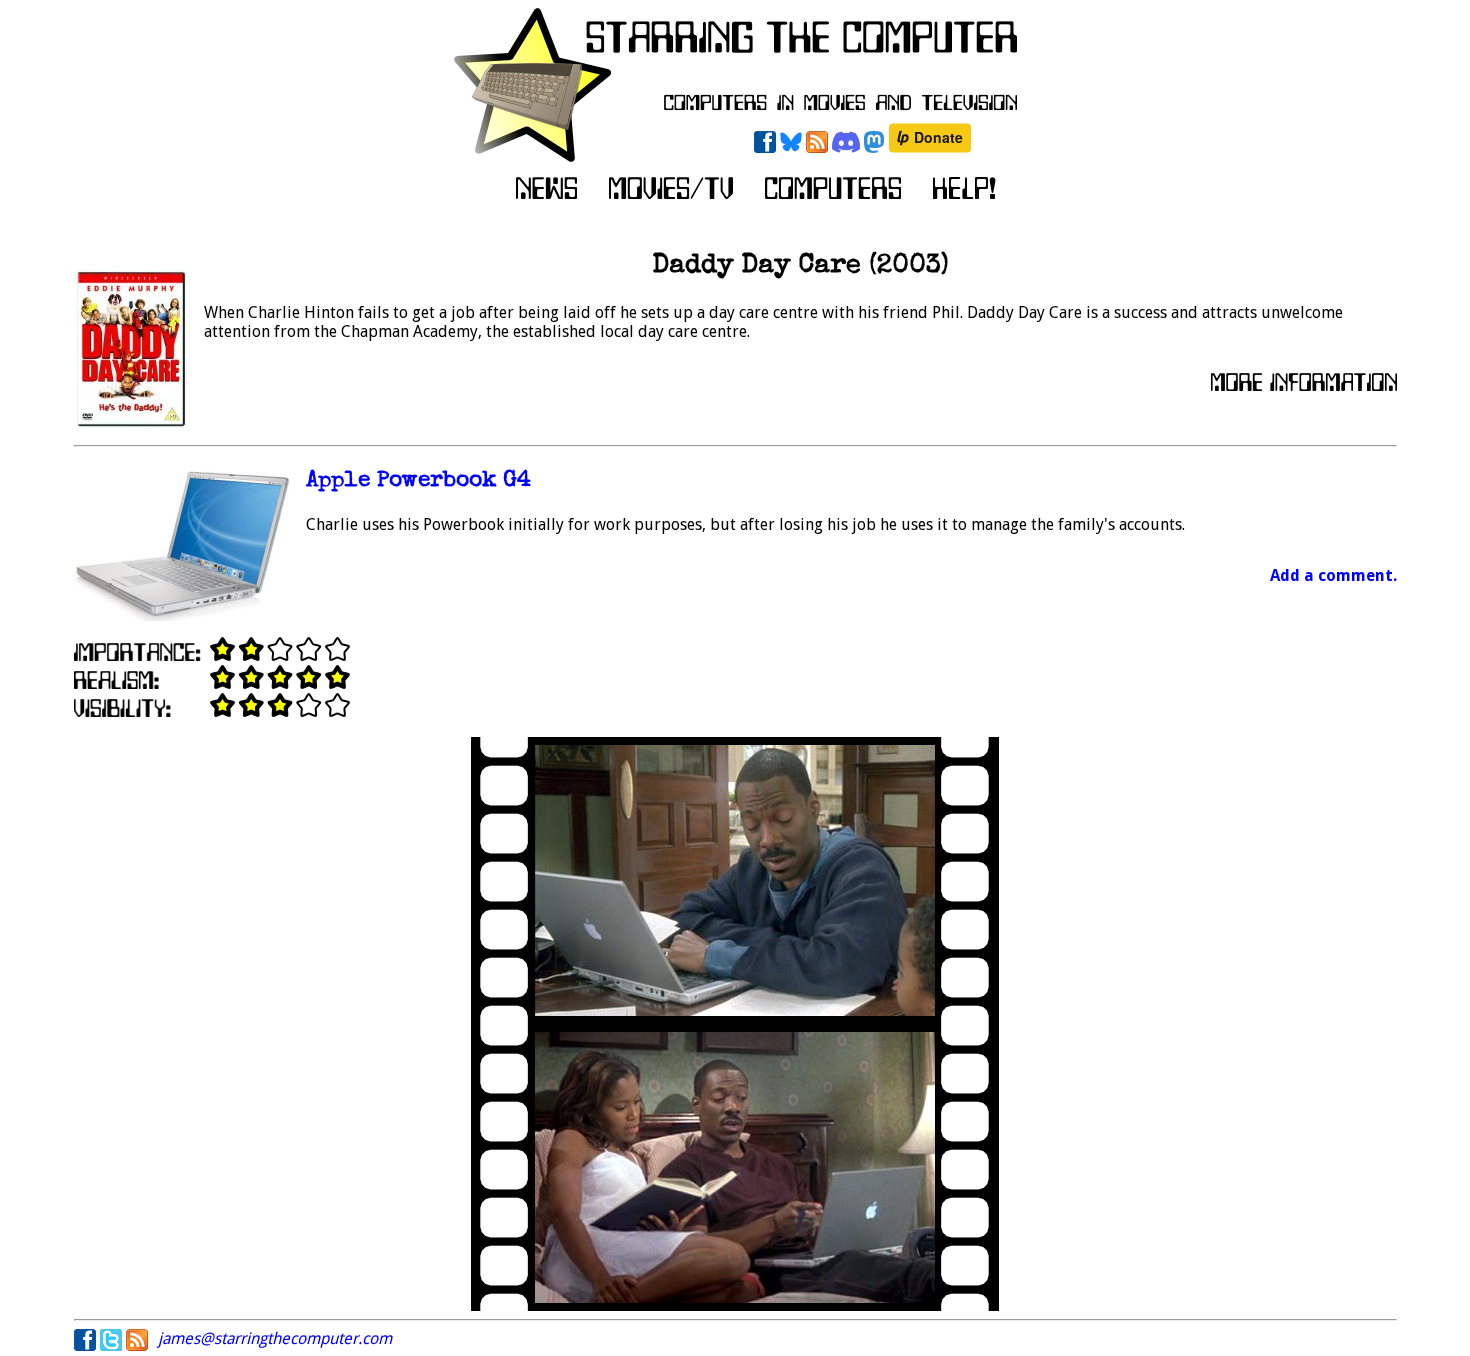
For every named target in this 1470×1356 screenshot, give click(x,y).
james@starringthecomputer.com (275, 1338)
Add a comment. (1333, 575)
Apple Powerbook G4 (418, 481)
